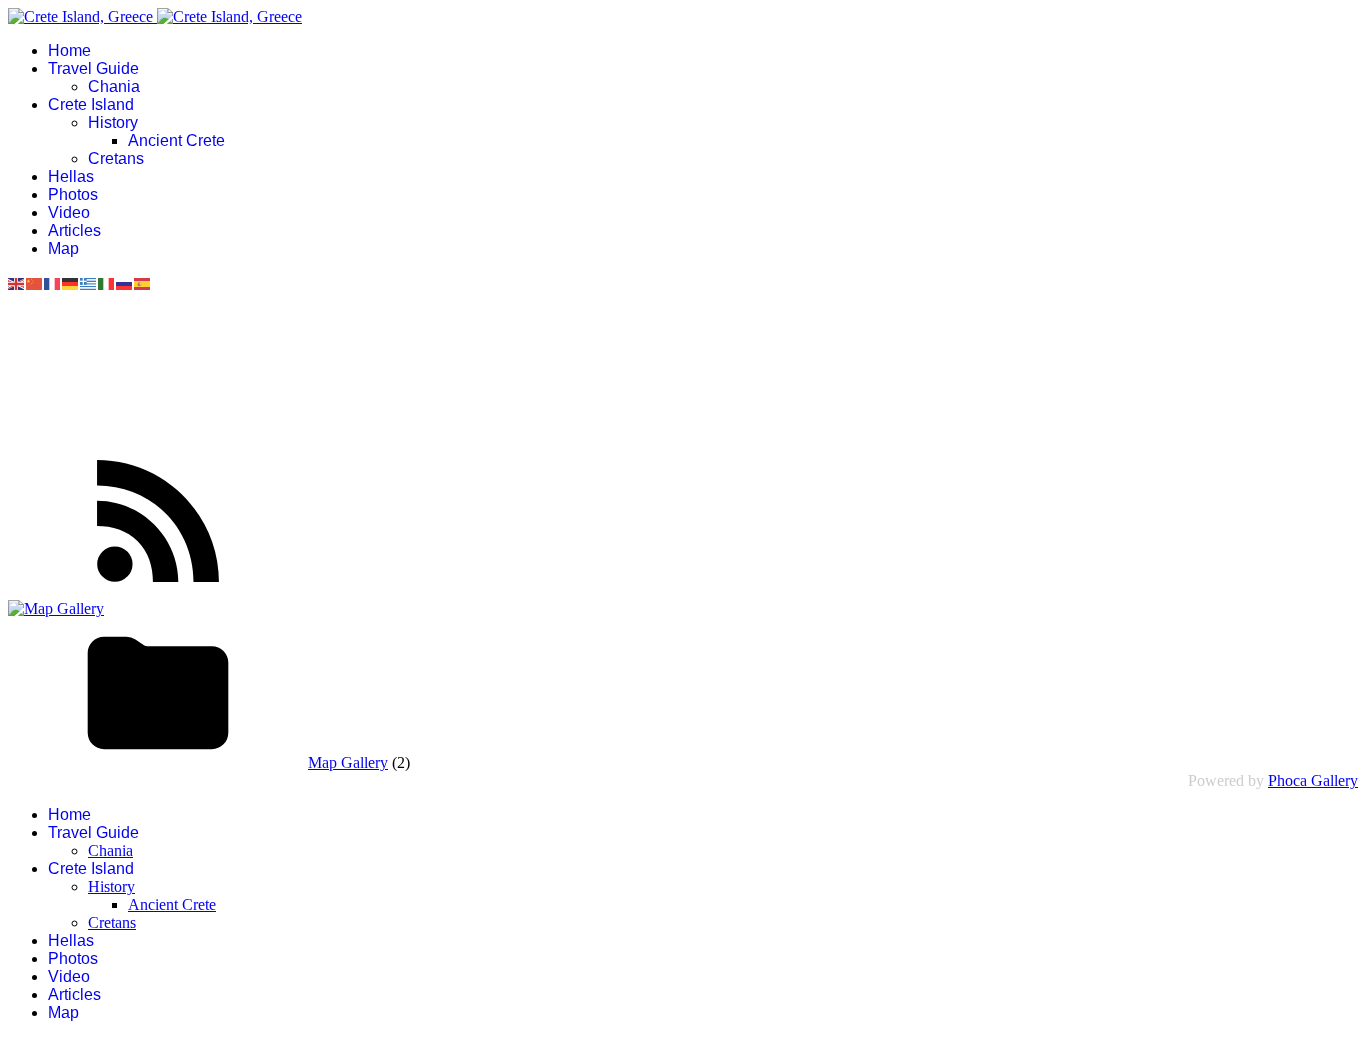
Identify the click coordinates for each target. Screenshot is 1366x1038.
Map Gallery (348, 762)
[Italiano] (107, 282)
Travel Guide (93, 68)
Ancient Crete (176, 140)
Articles (74, 230)
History (113, 122)
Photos (73, 194)
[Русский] (125, 282)
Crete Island (91, 104)
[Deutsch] (71, 282)
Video (69, 212)
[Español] (143, 282)
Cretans (116, 158)
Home (69, 50)
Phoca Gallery (1313, 780)
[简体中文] (35, 282)
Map (63, 248)
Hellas (71, 176)
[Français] (53, 282)
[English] (17, 282)
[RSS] (158, 590)
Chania (114, 86)
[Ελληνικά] (89, 282)
